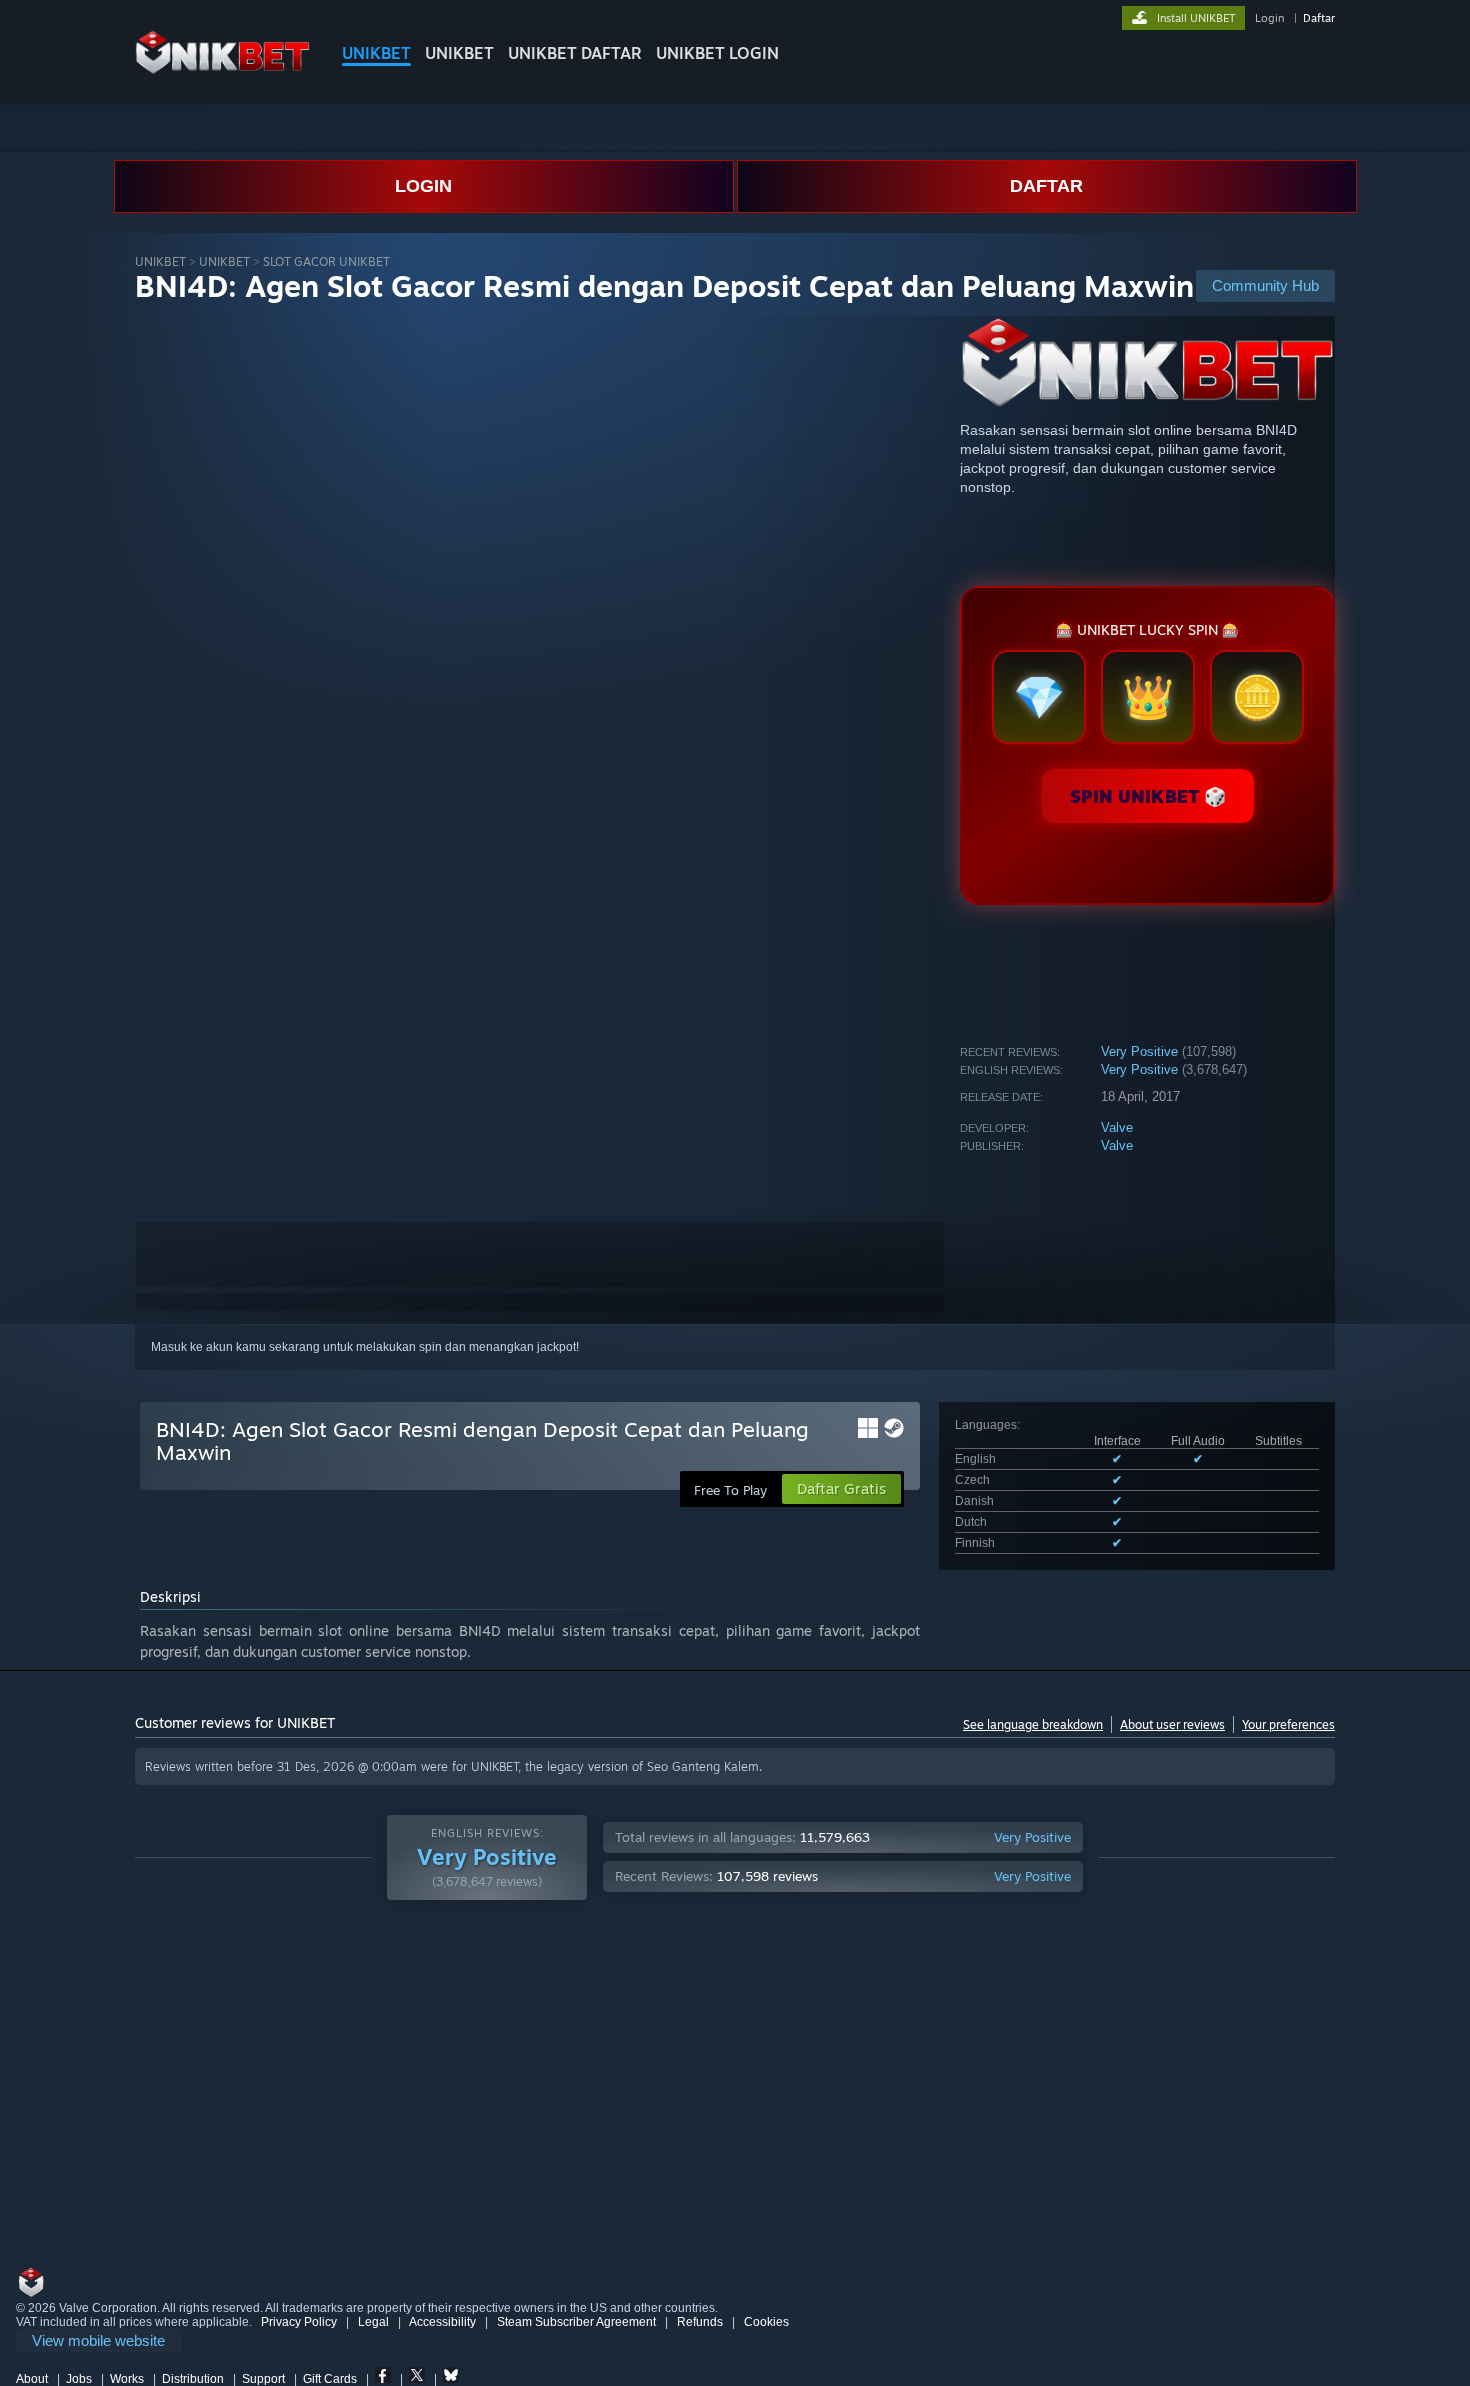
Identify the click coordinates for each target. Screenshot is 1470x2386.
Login (1269, 18)
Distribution (193, 2379)
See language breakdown (1033, 1724)
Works (127, 2379)
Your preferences (1288, 1724)
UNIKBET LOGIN (717, 53)
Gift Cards (330, 2379)
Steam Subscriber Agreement (576, 2322)
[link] (98, 2341)
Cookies (766, 2322)
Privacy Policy (299, 2322)
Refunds (700, 2322)
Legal (373, 2322)
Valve (1117, 1127)
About (32, 2379)
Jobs (79, 2379)
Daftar (1319, 18)
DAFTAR (1046, 186)
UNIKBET (376, 53)
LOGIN (423, 186)
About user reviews (1172, 1724)
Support (263, 2379)
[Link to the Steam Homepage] (222, 69)
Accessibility (442, 2322)
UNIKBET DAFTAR (575, 53)
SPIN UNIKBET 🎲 (1148, 796)
